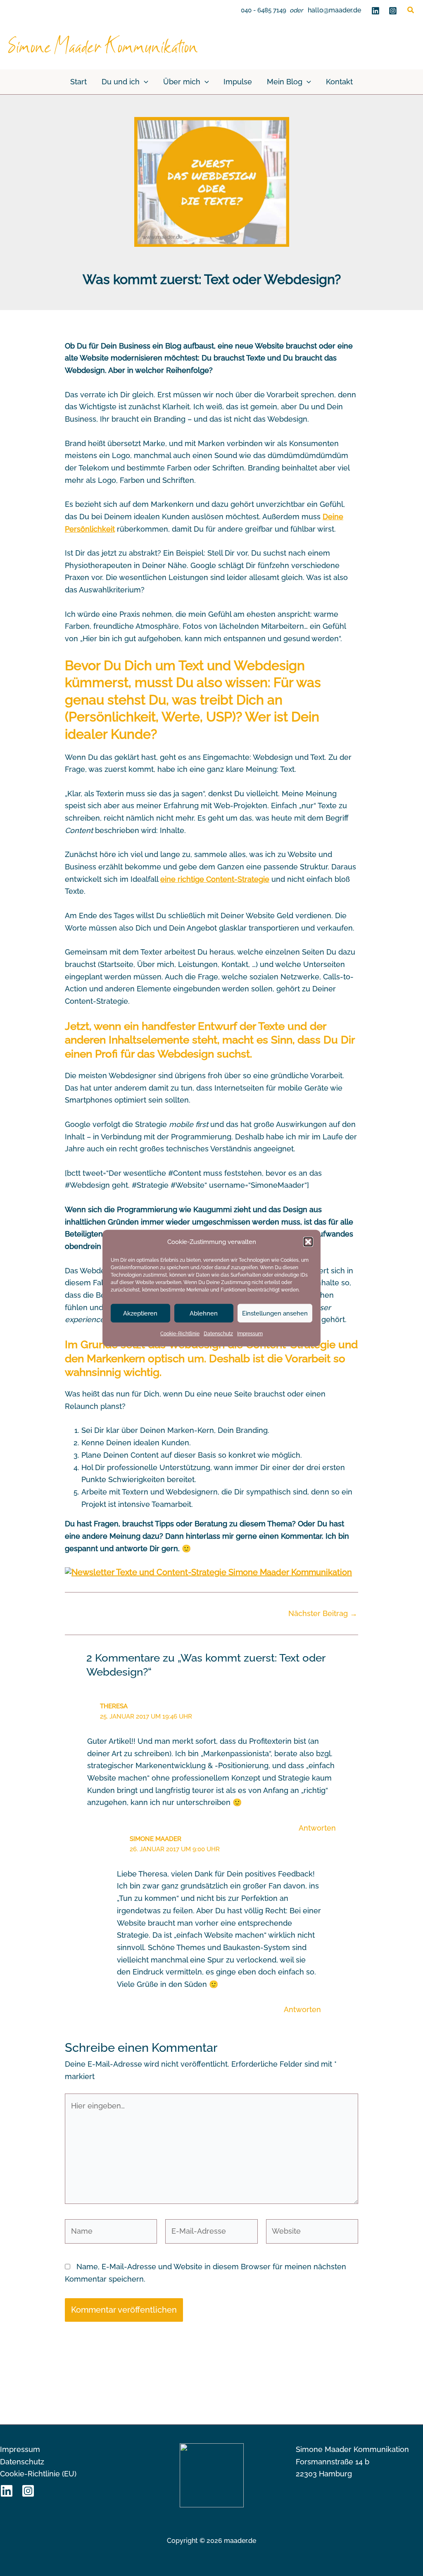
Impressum (250, 1334)
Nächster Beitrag (323, 1614)
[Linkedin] (375, 11)
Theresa (114, 1706)
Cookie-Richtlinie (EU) (38, 2474)
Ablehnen (204, 1313)
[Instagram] (393, 11)
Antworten (317, 1828)
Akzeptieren (140, 1313)
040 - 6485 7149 (264, 10)
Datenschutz (218, 1334)
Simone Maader (156, 1839)
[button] (308, 1242)
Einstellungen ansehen (275, 1313)
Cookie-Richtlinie (180, 1334)
